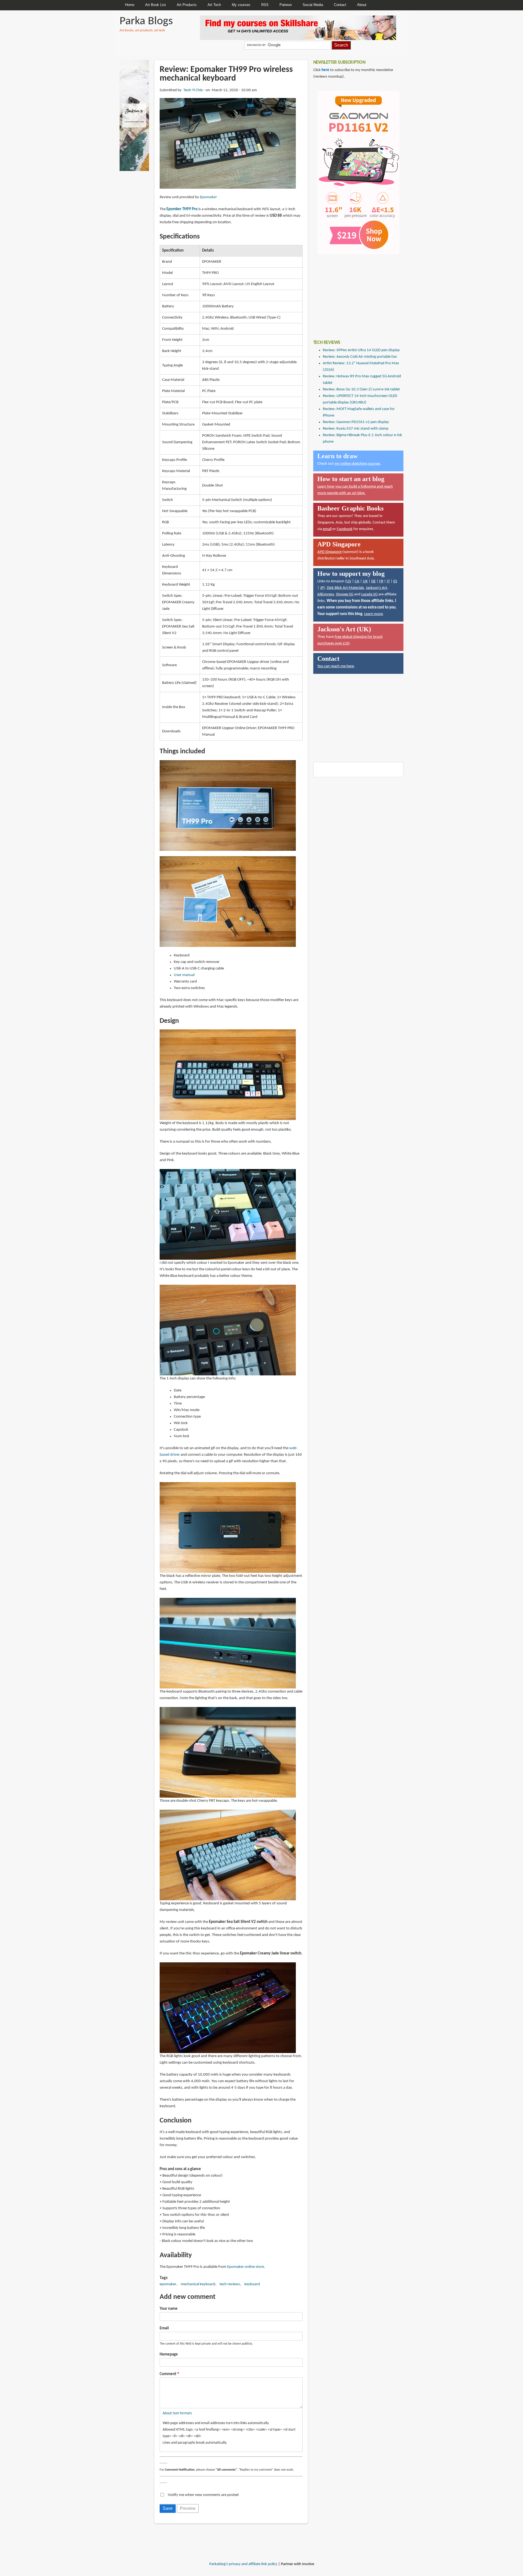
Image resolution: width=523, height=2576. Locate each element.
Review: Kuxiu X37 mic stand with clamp (356, 429)
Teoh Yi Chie (193, 90)
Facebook (345, 529)
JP (322, 588)
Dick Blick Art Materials (345, 588)
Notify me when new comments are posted (203, 2495)
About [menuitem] (362, 5)
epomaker (168, 2284)
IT (388, 581)
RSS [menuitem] (265, 5)
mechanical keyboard (198, 2284)
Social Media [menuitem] (313, 5)
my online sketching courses (357, 464)
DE (373, 581)
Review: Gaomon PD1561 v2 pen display (356, 422)
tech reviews (230, 2284)
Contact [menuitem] (340, 5)
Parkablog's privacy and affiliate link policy (243, 2564)
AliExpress (326, 594)
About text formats (177, 2413)
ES (395, 581)
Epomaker (208, 197)
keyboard (252, 2284)
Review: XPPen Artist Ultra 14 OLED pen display (361, 350)
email (327, 529)
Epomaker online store (246, 2267)
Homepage (169, 2355)
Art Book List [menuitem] (156, 5)
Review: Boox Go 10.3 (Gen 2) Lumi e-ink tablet (361, 389)
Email (164, 2328)
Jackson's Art (376, 588)
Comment (168, 2374)
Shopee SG (345, 594)
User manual (184, 975)
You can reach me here (336, 666)
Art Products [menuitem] (187, 5)
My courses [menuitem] (241, 5)
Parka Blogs (146, 21)
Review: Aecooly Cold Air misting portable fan (360, 357)
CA (357, 581)
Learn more (373, 614)
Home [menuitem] (130, 5)
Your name (169, 2309)
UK (365, 581)
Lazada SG (369, 594)
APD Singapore (329, 552)
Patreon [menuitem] (286, 5)
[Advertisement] (354, 293)
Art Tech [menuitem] (214, 5)
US (349, 581)
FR (381, 581)
